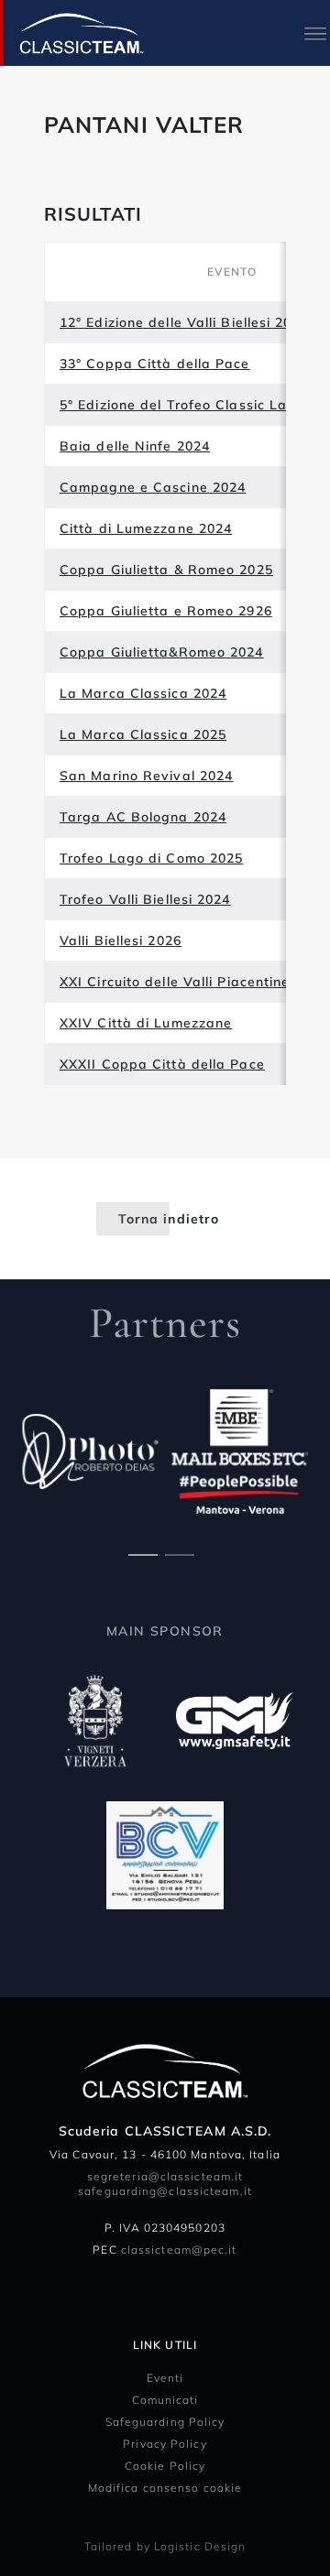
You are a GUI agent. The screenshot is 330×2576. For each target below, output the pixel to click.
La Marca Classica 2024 (143, 693)
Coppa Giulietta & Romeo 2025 (166, 570)
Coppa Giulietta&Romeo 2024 (162, 652)
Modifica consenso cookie (165, 2488)
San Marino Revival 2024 (146, 776)
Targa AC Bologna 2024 (143, 817)
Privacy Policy (165, 2444)
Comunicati (165, 2400)
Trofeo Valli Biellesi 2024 (145, 899)
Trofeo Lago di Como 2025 (151, 858)
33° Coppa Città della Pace (155, 364)
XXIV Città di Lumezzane (146, 1023)
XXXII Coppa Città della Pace (162, 1064)
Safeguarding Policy (165, 2422)
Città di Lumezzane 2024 (146, 528)
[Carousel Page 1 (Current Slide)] (143, 1553)
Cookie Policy (165, 2466)
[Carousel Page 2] (180, 1553)
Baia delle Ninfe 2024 (135, 446)
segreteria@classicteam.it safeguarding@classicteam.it (165, 2184)
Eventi (165, 2378)
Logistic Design (200, 2546)
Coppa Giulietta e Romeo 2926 (166, 611)
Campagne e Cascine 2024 (153, 487)
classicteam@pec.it (179, 2250)
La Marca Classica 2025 (143, 734)
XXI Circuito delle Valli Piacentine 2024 (194, 982)
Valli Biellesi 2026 (121, 940)
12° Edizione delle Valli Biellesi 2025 (184, 322)
